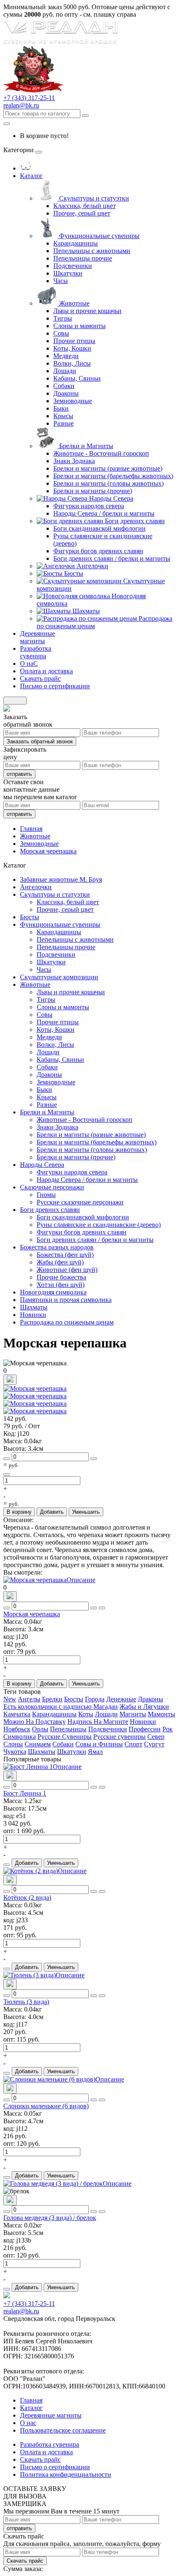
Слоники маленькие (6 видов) (46, 2106)
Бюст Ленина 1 (25, 1793)
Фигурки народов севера (89, 506)
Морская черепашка (32, 1614)
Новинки (33, 1315)
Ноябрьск (17, 1729)
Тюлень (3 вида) (26, 2002)
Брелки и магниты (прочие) (93, 491)
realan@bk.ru (21, 105)
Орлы (40, 1729)
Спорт (133, 1744)
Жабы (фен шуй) (60, 1262)
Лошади (65, 371)
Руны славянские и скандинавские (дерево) (99, 1225)
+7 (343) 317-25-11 (29, 98)
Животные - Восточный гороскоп (101, 453)
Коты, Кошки (72, 348)
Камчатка (17, 1714)
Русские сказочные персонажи (80, 1202)
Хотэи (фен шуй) (61, 1285)
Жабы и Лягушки (144, 1707)
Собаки (64, 386)
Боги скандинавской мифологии (99, 528)
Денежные (121, 1699)
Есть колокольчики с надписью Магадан (61, 1707)
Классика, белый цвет (85, 206)
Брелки (52, 1699)
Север (156, 1737)
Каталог (31, 2408)
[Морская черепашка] (35, 1388)
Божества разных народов (57, 1247)
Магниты (133, 1714)
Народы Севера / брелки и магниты (104, 513)
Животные (74, 303)
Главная (31, 2400)
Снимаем (38, 1744)
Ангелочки (92, 566)
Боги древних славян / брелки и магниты (112, 558)
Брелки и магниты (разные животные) (108, 468)
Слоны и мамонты (80, 326)
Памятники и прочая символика (66, 1300)
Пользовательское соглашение (63, 2430)
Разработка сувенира (50, 2444)
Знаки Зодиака (74, 461)
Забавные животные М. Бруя (61, 879)
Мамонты (162, 1714)
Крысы (63, 416)
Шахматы (86, 611)
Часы (61, 281)
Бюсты (74, 573)
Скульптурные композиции (59, 977)
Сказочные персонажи (52, 1187)
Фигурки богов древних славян (98, 551)
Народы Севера (111, 498)
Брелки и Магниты (86, 446)
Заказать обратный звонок (40, 741)
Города (95, 1699)
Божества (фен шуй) (65, 1255)
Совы (61, 333)
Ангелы (29, 1699)
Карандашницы (76, 243)
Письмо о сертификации (55, 2467)
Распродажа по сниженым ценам (67, 1322)
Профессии (145, 1729)
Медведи (66, 356)
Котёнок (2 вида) (27, 1898)
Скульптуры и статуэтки (94, 198)
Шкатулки (68, 273)
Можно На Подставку (35, 1722)
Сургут (154, 1744)
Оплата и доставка (46, 2452)
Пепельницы (68, 1729)
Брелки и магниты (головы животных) (108, 483)
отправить (19, 774)
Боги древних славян (135, 521)
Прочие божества (61, 1277)
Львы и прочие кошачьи (87, 311)
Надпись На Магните (98, 1722)
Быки (61, 408)
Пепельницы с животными (92, 251)
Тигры (63, 318)
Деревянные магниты (51, 2415)
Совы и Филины (99, 1744)
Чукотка (15, 1752)
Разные (63, 423)
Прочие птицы (74, 341)
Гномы (46, 1195)
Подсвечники (73, 266)
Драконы (66, 393)
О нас (28, 2423)
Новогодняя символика (53, 1292)
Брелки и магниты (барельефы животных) (113, 476)
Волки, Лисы (72, 363)
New (10, 1699)
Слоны (13, 1744)
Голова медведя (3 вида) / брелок (50, 2218)
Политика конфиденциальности (66, 2474)
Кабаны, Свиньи (77, 378)
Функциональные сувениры (99, 236)
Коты (86, 1714)
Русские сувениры (119, 1737)
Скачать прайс (25, 2561)
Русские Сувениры (65, 1737)
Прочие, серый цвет (82, 213)
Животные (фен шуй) (67, 1270)
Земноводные (73, 401)
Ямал (95, 1752)
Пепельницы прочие (83, 258)
